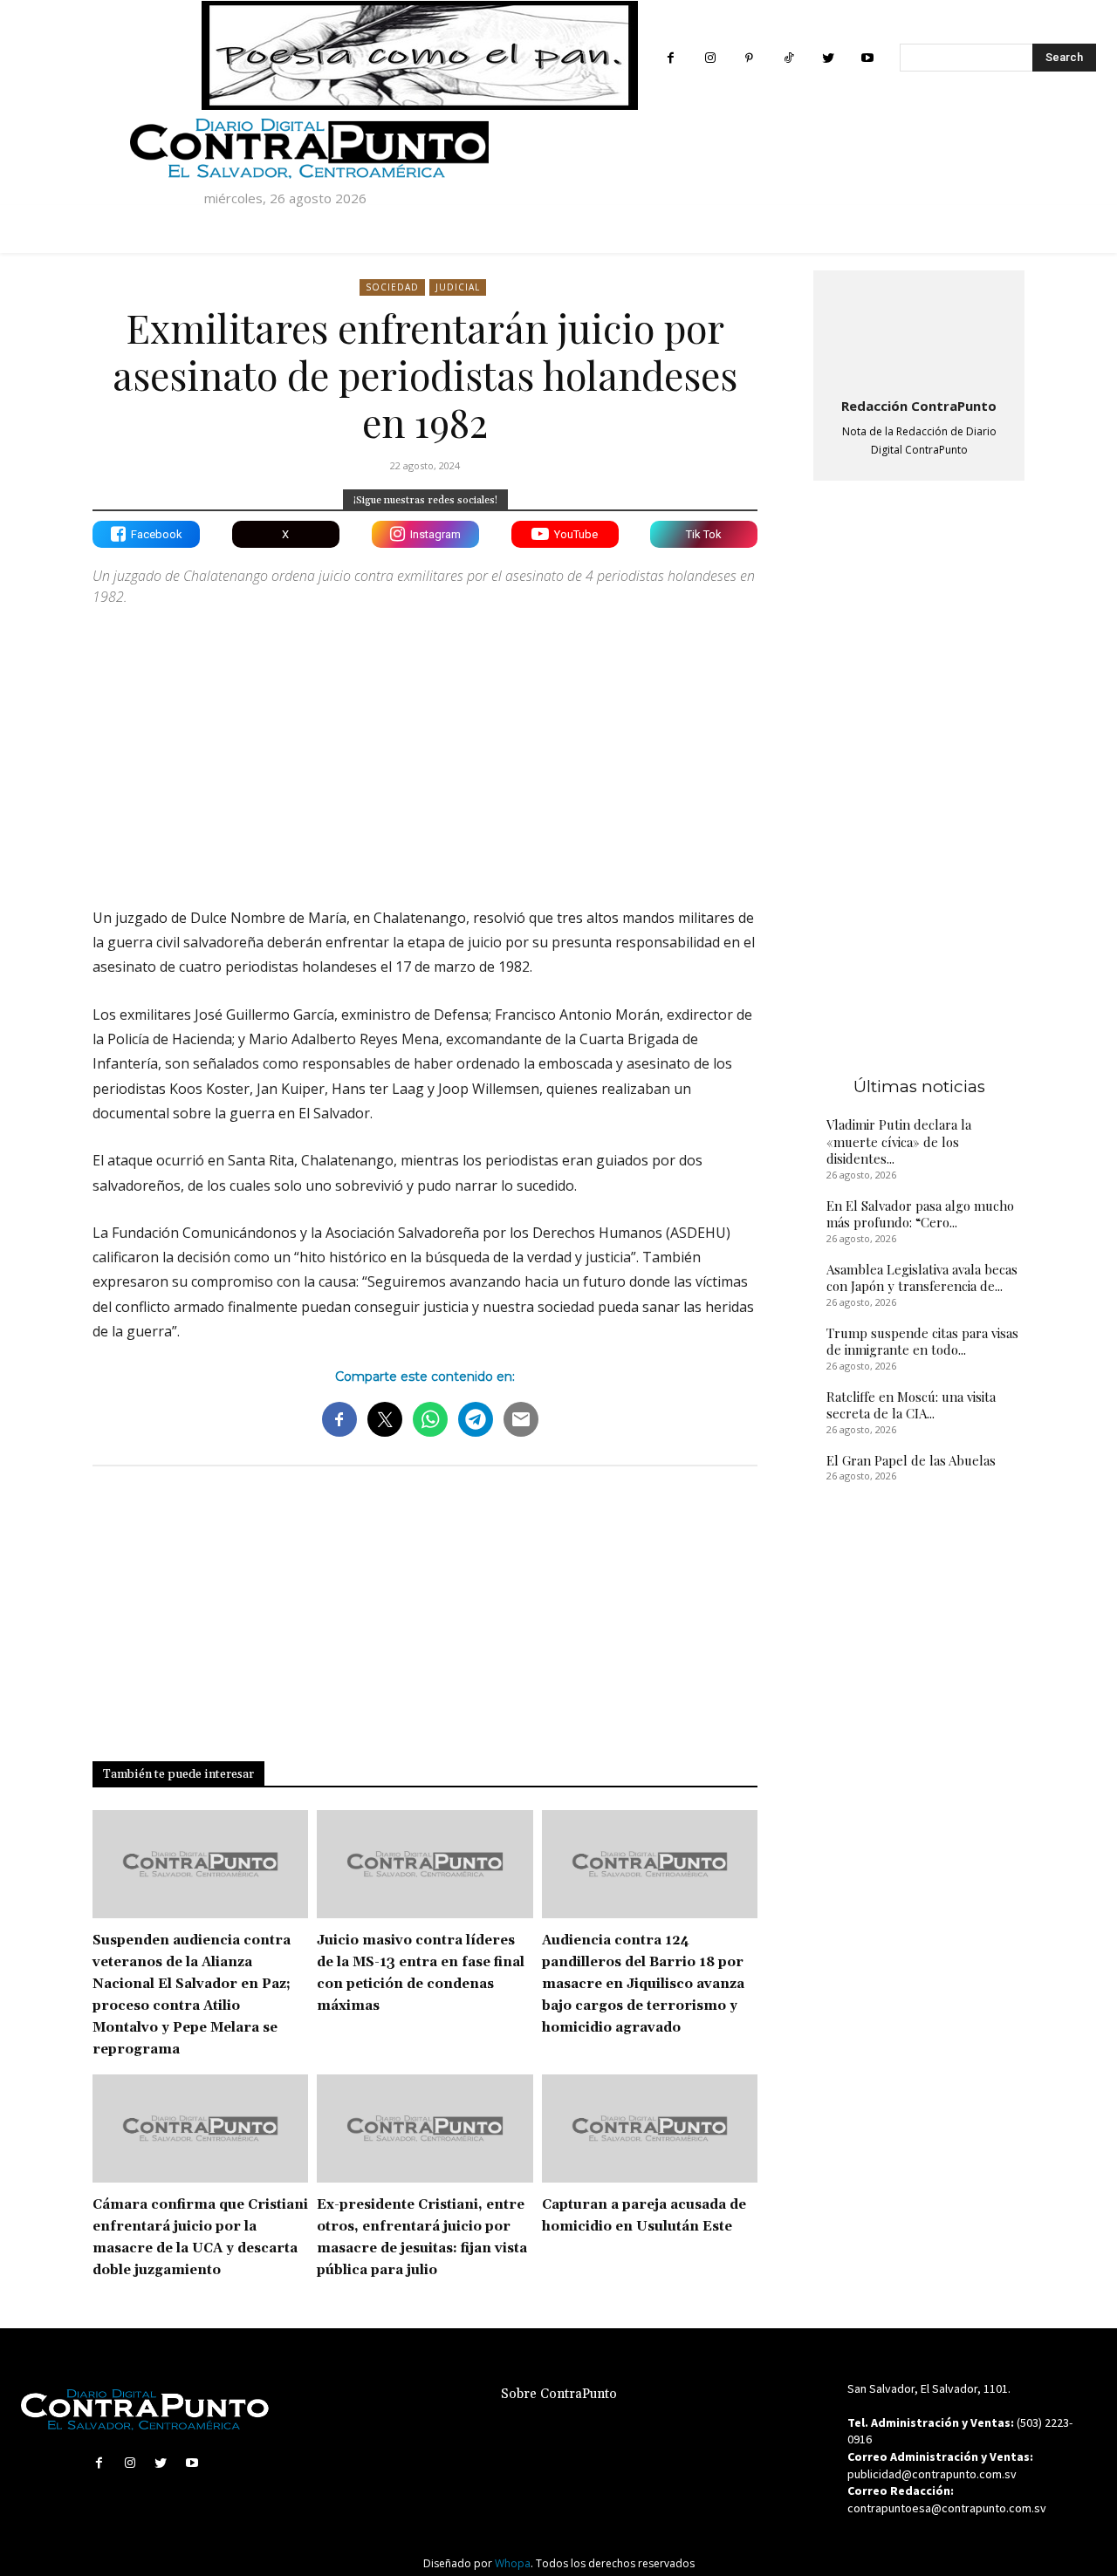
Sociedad (392, 287)
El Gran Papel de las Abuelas (911, 1460)
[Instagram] (710, 58)
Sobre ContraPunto (559, 2394)
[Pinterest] (749, 58)
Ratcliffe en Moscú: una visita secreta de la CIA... (911, 1405)
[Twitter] (828, 58)
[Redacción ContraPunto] (919, 331)
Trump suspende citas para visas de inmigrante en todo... (922, 1342)
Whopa (513, 2563)
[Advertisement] (425, 741)
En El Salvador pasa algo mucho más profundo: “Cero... (920, 1214)
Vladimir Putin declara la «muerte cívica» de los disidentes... (899, 1141)
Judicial (458, 287)
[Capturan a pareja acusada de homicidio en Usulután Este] (650, 2128)
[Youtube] (867, 58)
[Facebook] (671, 58)
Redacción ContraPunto (919, 406)
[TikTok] (788, 58)
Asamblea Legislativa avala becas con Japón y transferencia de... (922, 1278)
